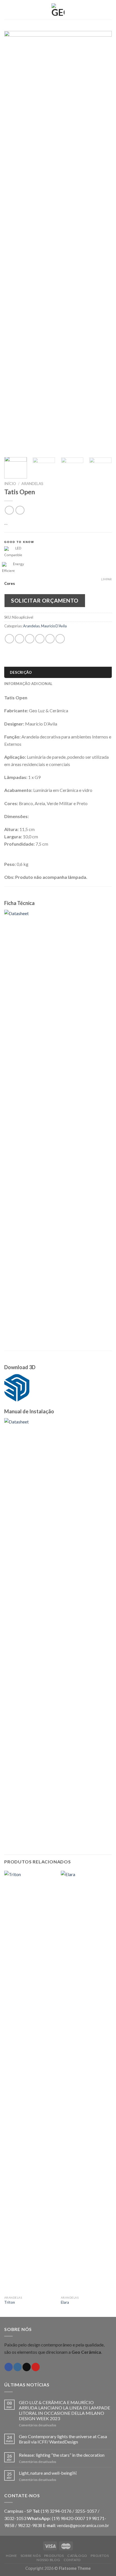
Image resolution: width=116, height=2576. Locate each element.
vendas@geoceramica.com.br (83, 2526)
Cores (10, 584)
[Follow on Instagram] (18, 2367)
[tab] (58, 672)
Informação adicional (28, 684)
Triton (10, 2302)
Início (10, 484)
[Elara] (86, 2082)
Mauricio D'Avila (54, 626)
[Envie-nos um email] (27, 2367)
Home (11, 2556)
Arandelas (32, 484)
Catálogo (77, 2556)
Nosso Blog (48, 2560)
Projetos (100, 2556)
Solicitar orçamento (45, 600)
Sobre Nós (31, 2556)
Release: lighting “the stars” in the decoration (62, 2455)
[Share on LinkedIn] (60, 639)
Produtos (54, 2556)
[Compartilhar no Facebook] (20, 639)
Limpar (106, 579)
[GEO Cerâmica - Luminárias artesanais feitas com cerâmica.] (58, 10)
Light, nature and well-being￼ (48, 2473)
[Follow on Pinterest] (36, 2367)
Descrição (21, 672)
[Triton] (30, 2082)
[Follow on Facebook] (9, 2367)
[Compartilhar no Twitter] (30, 639)
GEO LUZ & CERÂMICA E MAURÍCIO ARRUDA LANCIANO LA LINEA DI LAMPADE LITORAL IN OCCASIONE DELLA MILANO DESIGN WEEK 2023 (64, 2410)
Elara (65, 2302)
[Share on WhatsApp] (9, 639)
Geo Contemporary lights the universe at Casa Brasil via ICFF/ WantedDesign (63, 2439)
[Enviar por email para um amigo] (40, 639)
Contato (72, 2560)
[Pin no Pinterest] (50, 639)
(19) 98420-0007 (69, 2518)
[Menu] (8, 10)
